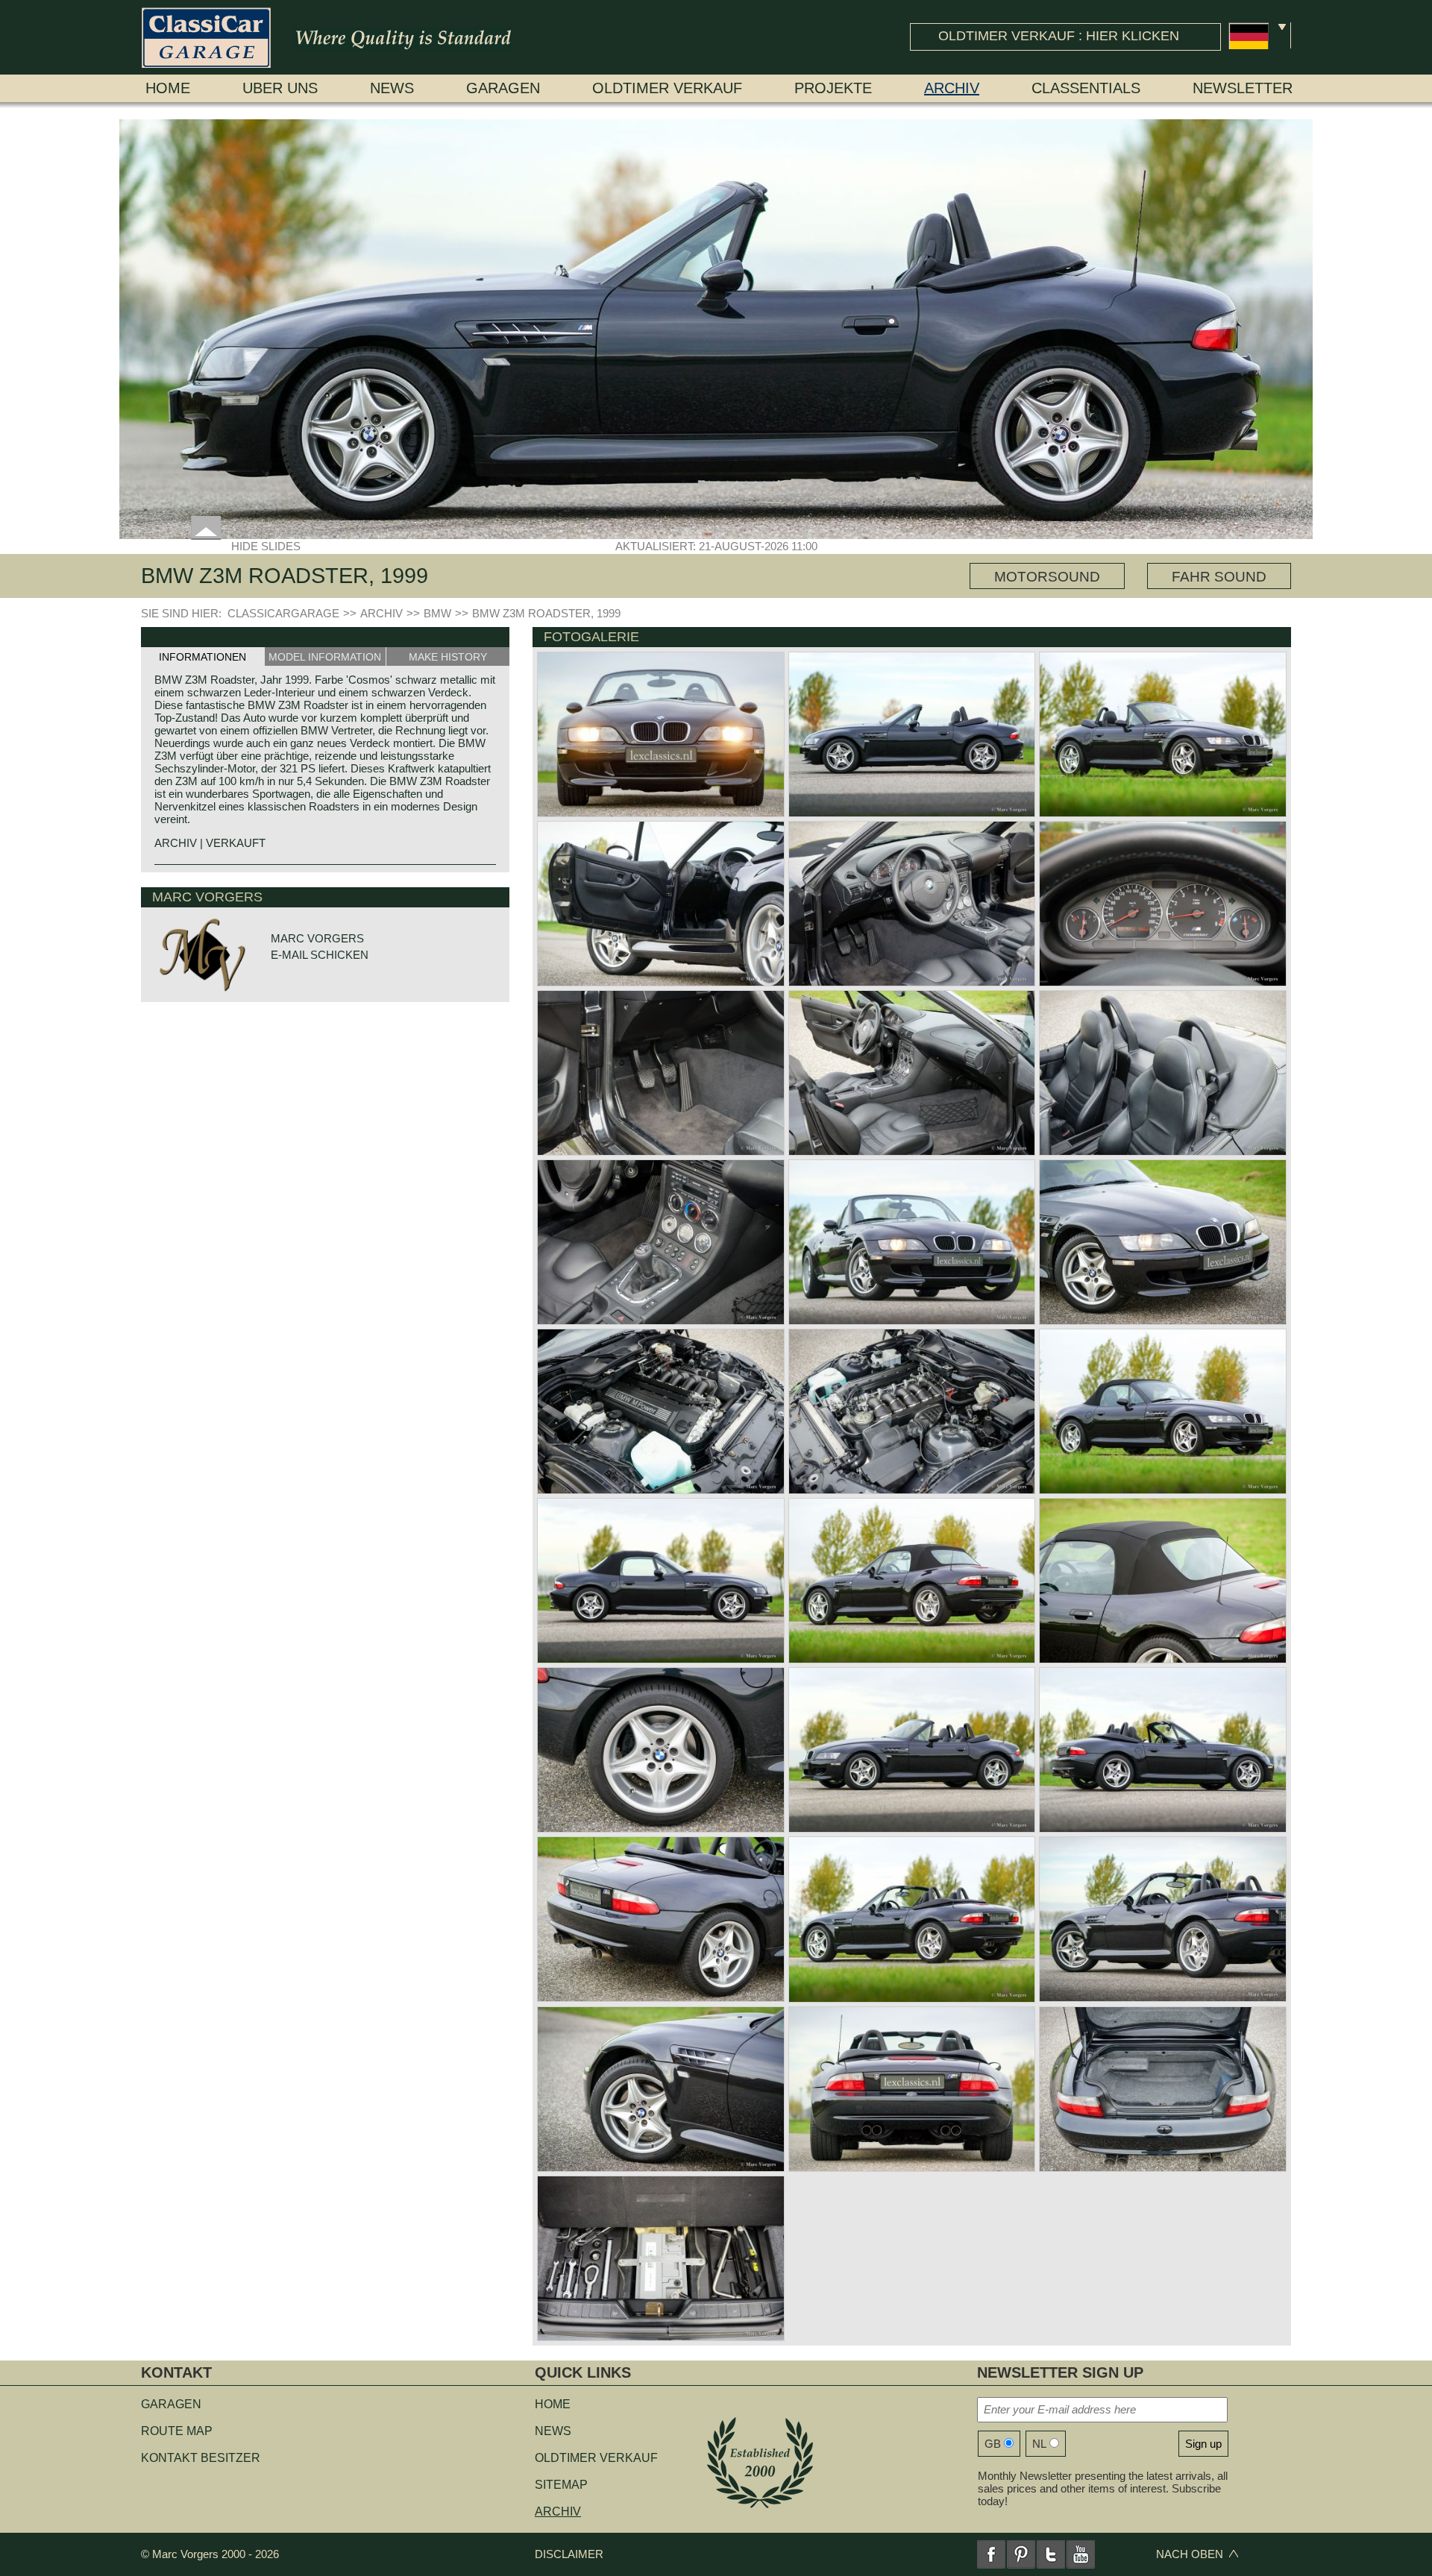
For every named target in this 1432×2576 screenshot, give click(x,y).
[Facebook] (991, 2554)
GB (993, 2444)
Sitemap (561, 2485)
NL (1039, 2444)
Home (168, 88)
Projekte (833, 88)
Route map (177, 2431)
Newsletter (1243, 88)
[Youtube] (1081, 2554)
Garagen (503, 88)
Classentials (1086, 88)
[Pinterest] (1021, 2554)
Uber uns (280, 88)
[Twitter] (1051, 2554)
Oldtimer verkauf (667, 88)
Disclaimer (569, 2554)
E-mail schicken (320, 955)
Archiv (952, 88)
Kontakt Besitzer (201, 2458)
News (392, 88)
